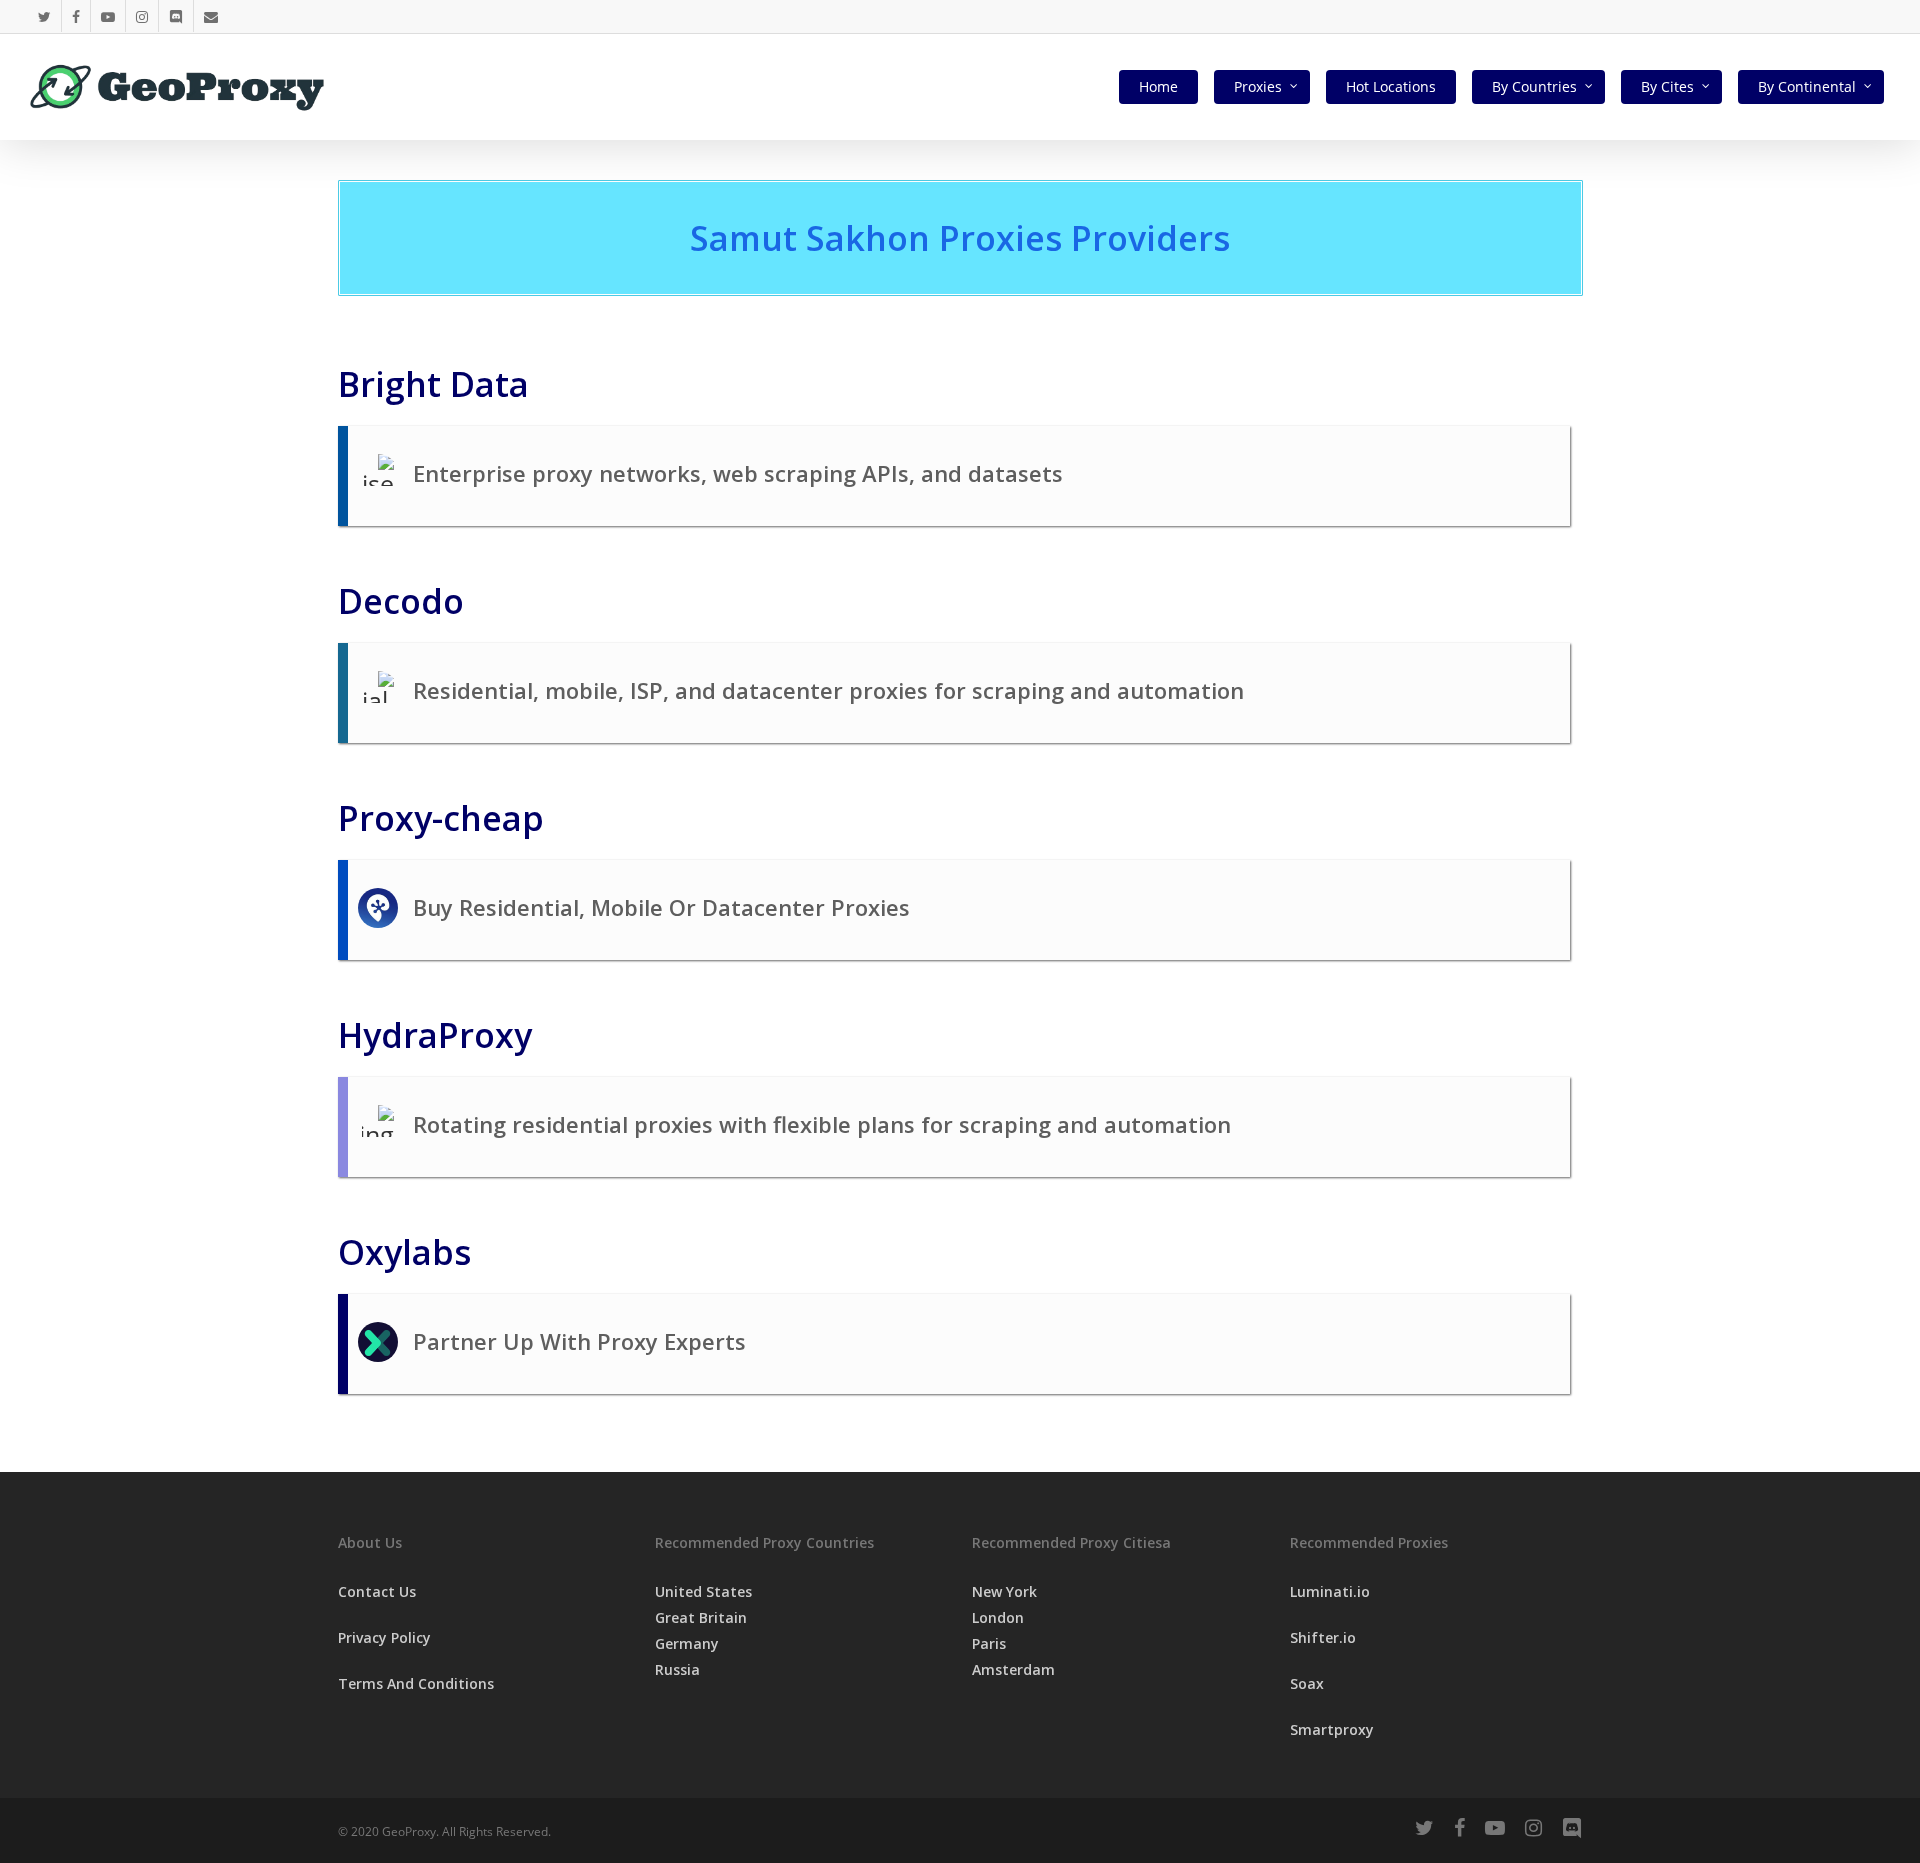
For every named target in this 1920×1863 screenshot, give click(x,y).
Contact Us (377, 1591)
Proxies (1258, 86)
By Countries (1534, 86)
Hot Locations (1391, 86)
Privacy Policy (384, 1637)
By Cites (1667, 86)
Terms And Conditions (416, 1683)
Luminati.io (1330, 1591)
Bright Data (433, 384)
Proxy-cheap (441, 818)
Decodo (401, 601)
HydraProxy (435, 1035)
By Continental (1807, 86)
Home (1158, 86)
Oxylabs (404, 1252)
